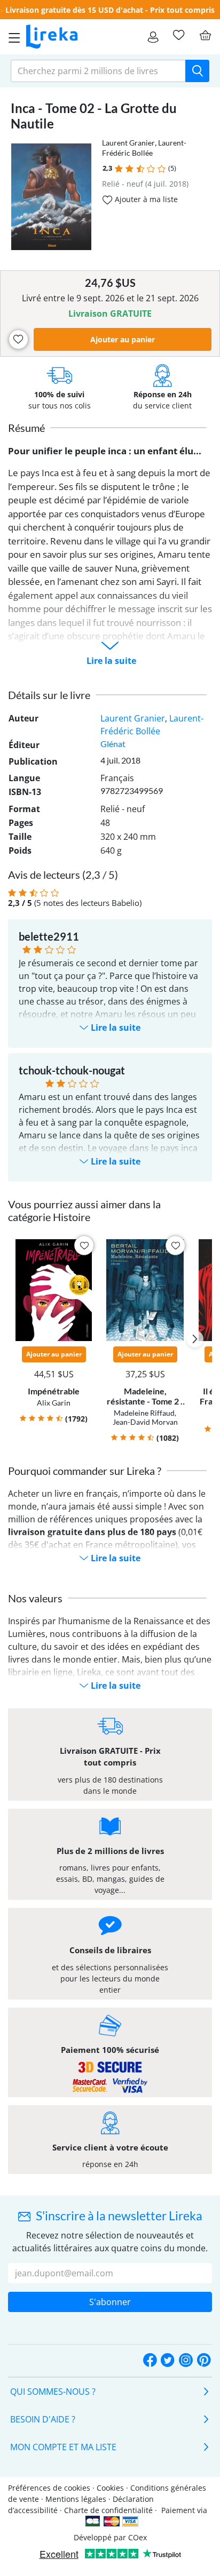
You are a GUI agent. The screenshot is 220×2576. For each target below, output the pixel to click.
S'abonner (110, 2302)
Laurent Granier (128, 143)
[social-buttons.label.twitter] (168, 2361)
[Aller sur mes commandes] (153, 37)
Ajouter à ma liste (145, 199)
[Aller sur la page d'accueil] (52, 37)
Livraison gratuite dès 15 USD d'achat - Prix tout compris (110, 10)
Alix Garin (54, 1403)
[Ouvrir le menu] (11, 37)
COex (137, 2537)
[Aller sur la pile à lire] (178, 35)
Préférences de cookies (49, 2488)
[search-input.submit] (197, 71)
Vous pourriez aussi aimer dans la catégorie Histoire (84, 1210)
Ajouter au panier (123, 339)
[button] (119, 169)
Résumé (26, 428)
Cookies (110, 2488)
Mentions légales (76, 2499)
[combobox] (98, 71)
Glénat (113, 744)
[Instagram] (186, 2361)
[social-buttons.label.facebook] (150, 2361)
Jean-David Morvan (145, 1422)
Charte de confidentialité (108, 2510)
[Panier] (205, 35)
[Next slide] (195, 1339)
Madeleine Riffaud (144, 1413)
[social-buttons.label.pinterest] (204, 2361)
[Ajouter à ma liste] (18, 339)
